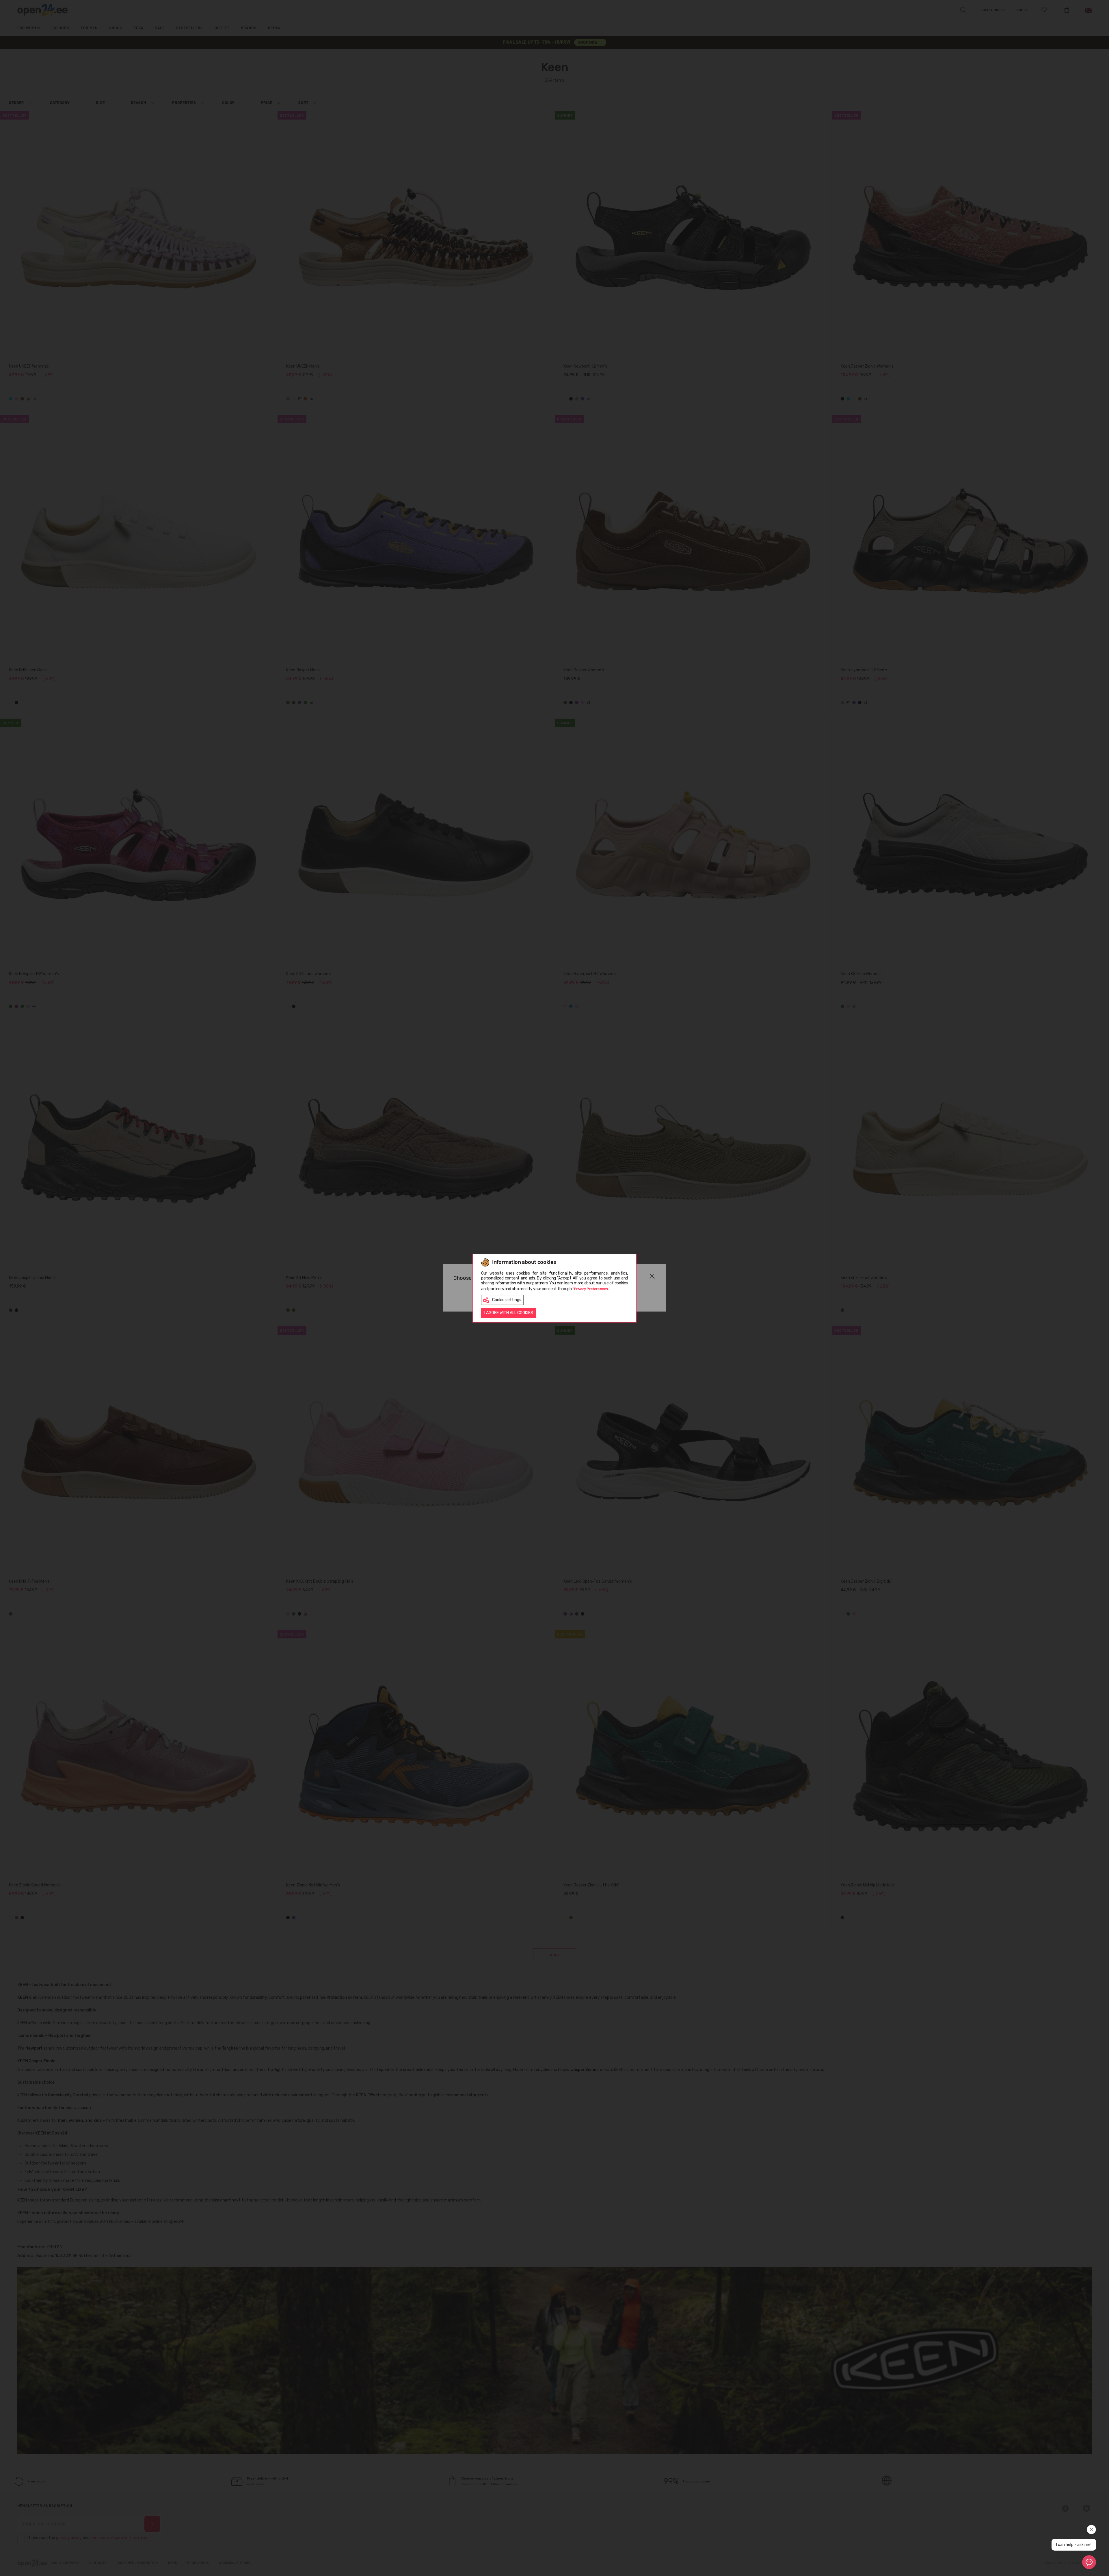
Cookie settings (507, 1300)
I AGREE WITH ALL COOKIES (509, 1313)
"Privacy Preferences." (591, 1289)
